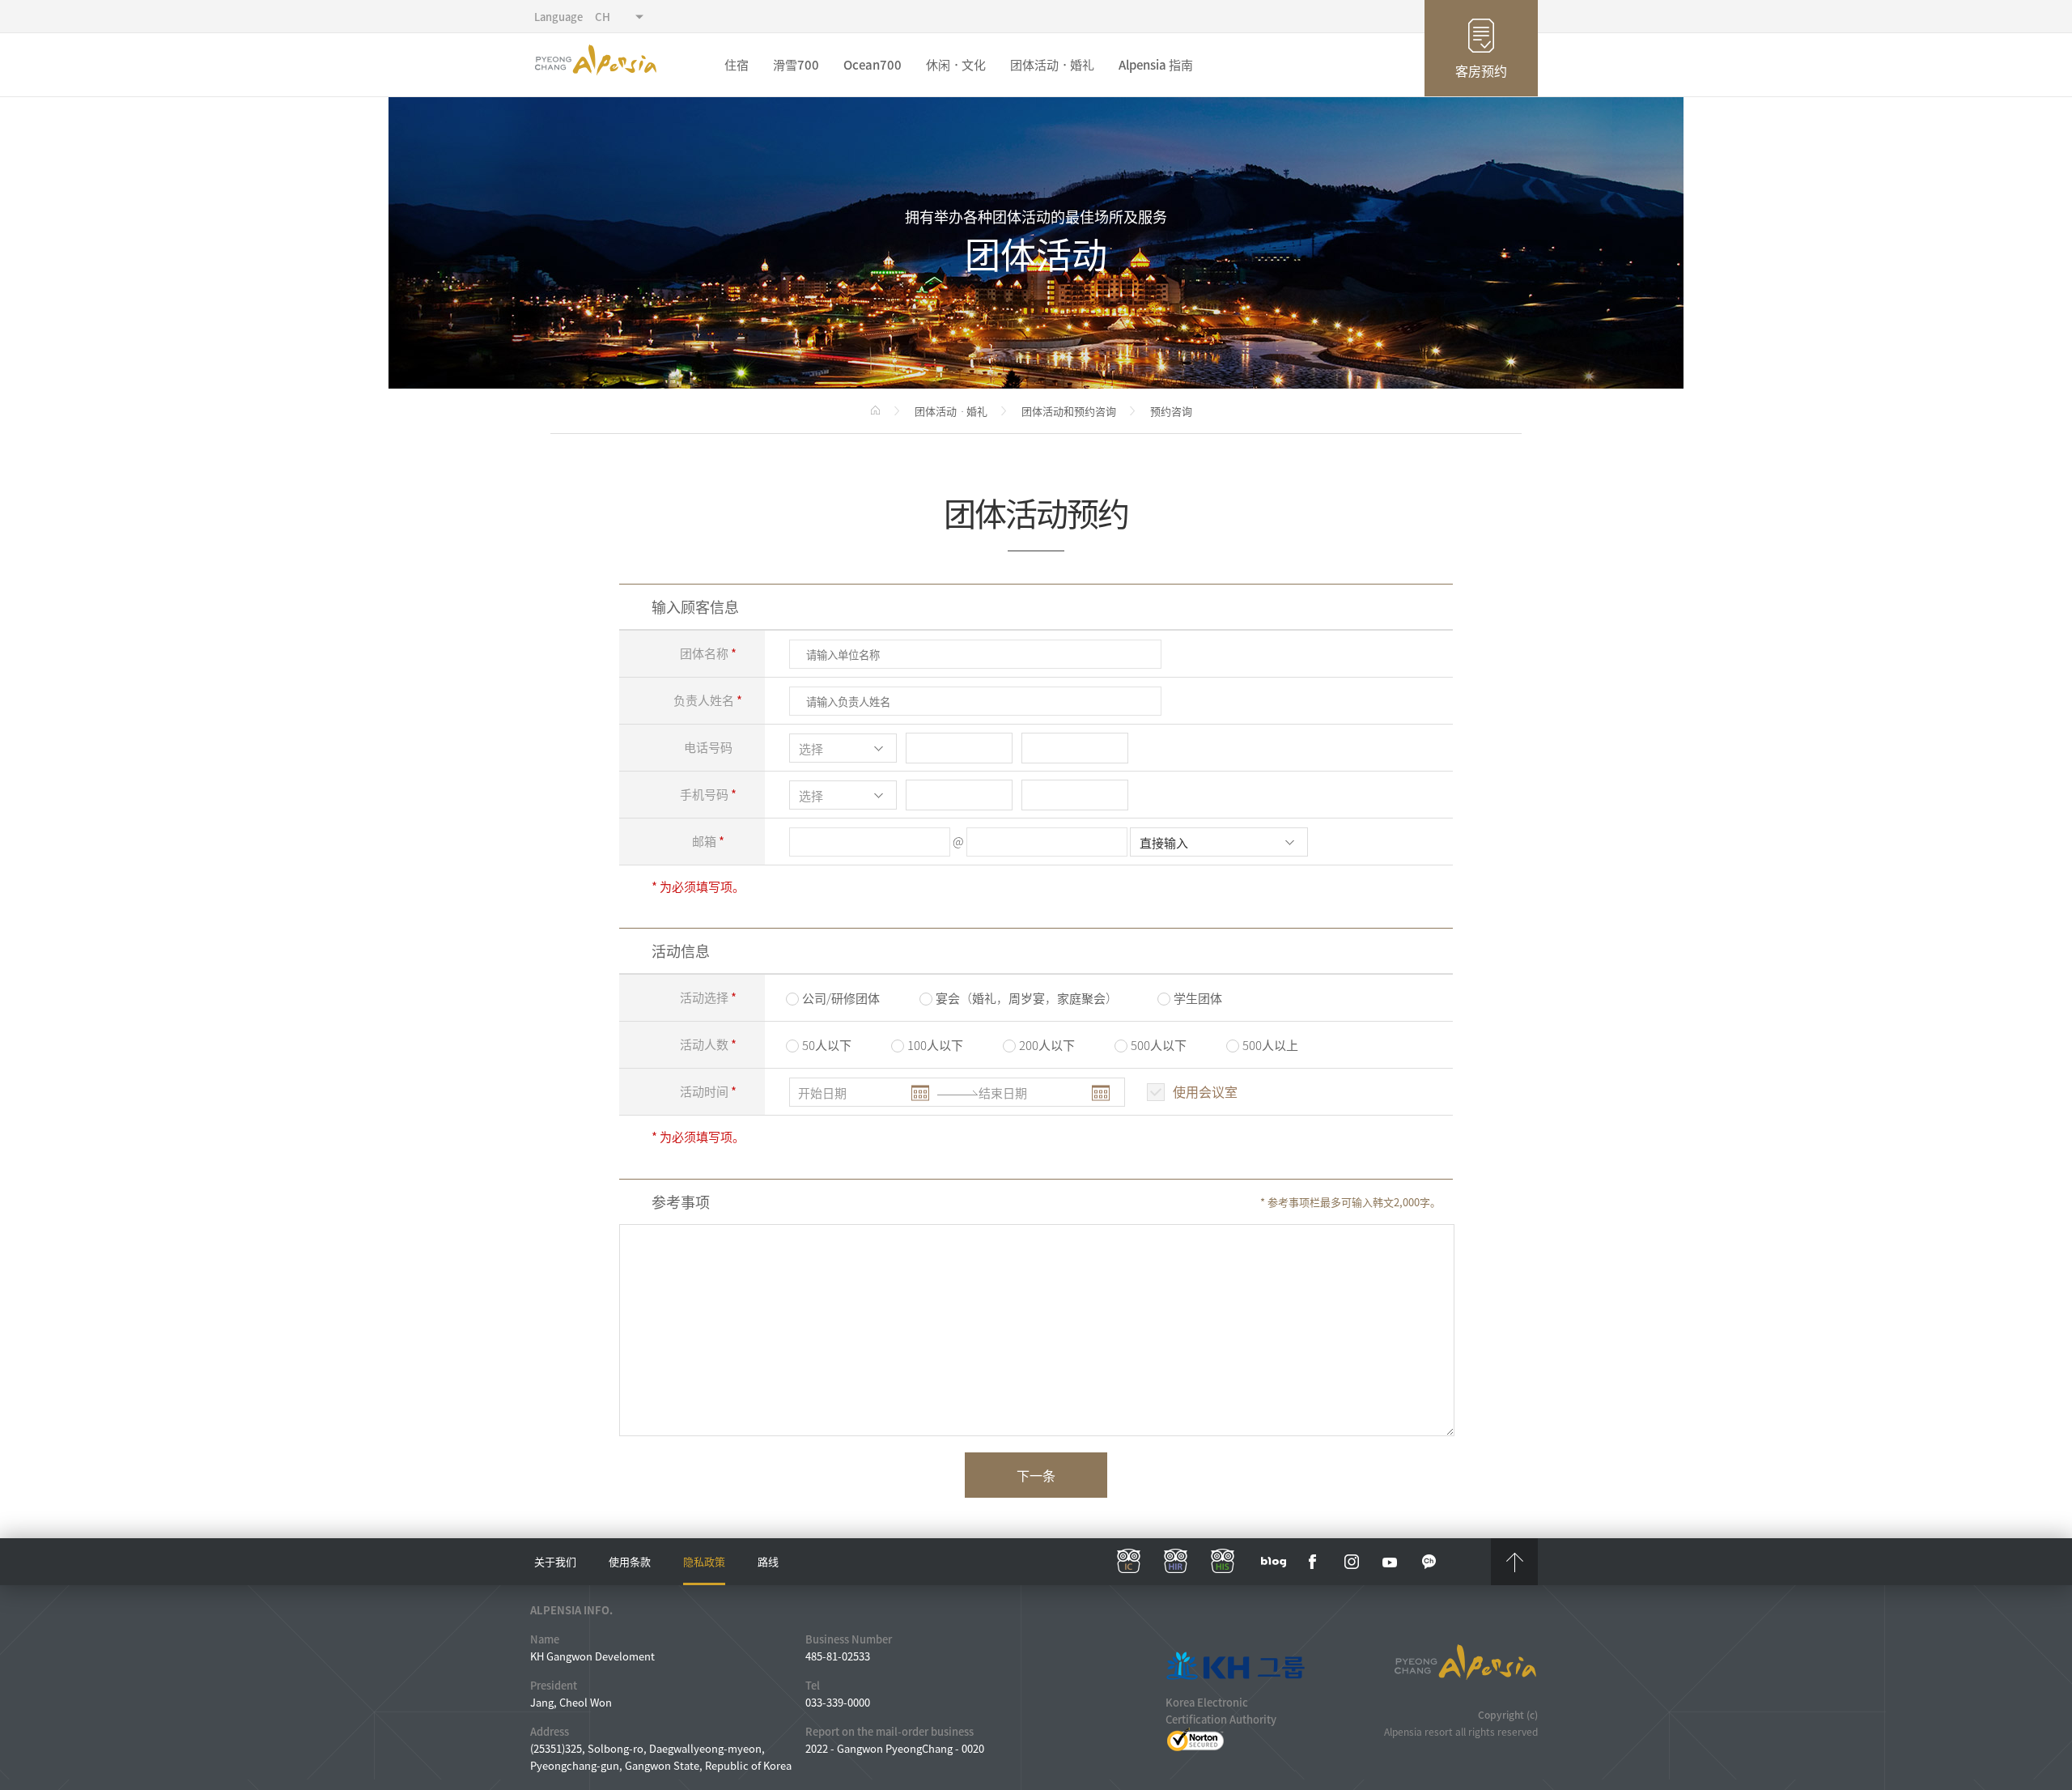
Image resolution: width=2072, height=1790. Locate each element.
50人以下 (827, 1045)
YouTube (1391, 1562)
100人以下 (935, 1045)
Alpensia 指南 (1156, 65)
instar (1352, 1562)
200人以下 (1047, 1045)
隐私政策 (704, 1561)
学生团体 (1198, 998)
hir (1176, 1562)
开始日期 (822, 1093)
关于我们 (555, 1561)
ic (1129, 1562)
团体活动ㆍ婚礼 (1052, 65)
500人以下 (1159, 1045)
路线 (768, 1561)
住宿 (737, 65)
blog (1274, 1562)
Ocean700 (873, 65)
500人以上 (1270, 1045)
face (1313, 1562)
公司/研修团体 (841, 998)
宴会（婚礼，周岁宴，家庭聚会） (1027, 998)
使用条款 (630, 1561)
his (1223, 1562)
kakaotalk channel (1429, 1562)
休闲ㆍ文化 (956, 65)
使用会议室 (1205, 1091)
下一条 (1036, 1475)
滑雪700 (796, 65)
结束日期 (1003, 1093)
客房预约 (1481, 70)
